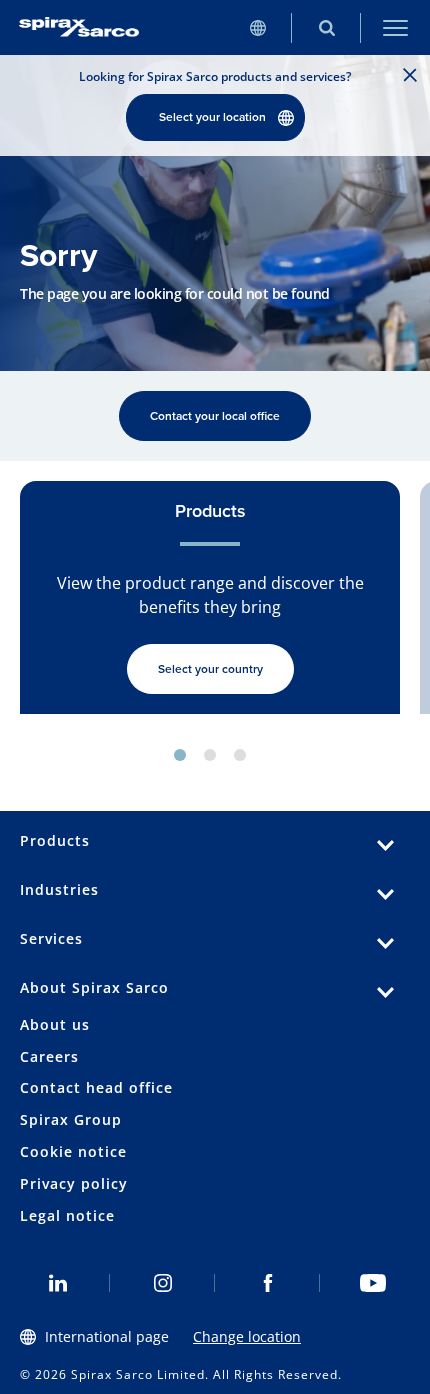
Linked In (57, 1283)
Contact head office (96, 1087)
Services (51, 938)
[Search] (326, 27)
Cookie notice (73, 1151)
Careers (49, 1056)
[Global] (257, 27)
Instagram (162, 1283)
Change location (247, 1336)
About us (55, 1024)
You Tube (372, 1283)
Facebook (267, 1283)
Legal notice (67, 1215)
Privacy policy (74, 1183)
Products (55, 840)
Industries (59, 889)
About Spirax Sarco (94, 987)
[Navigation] (395, 27)
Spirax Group (71, 1119)
